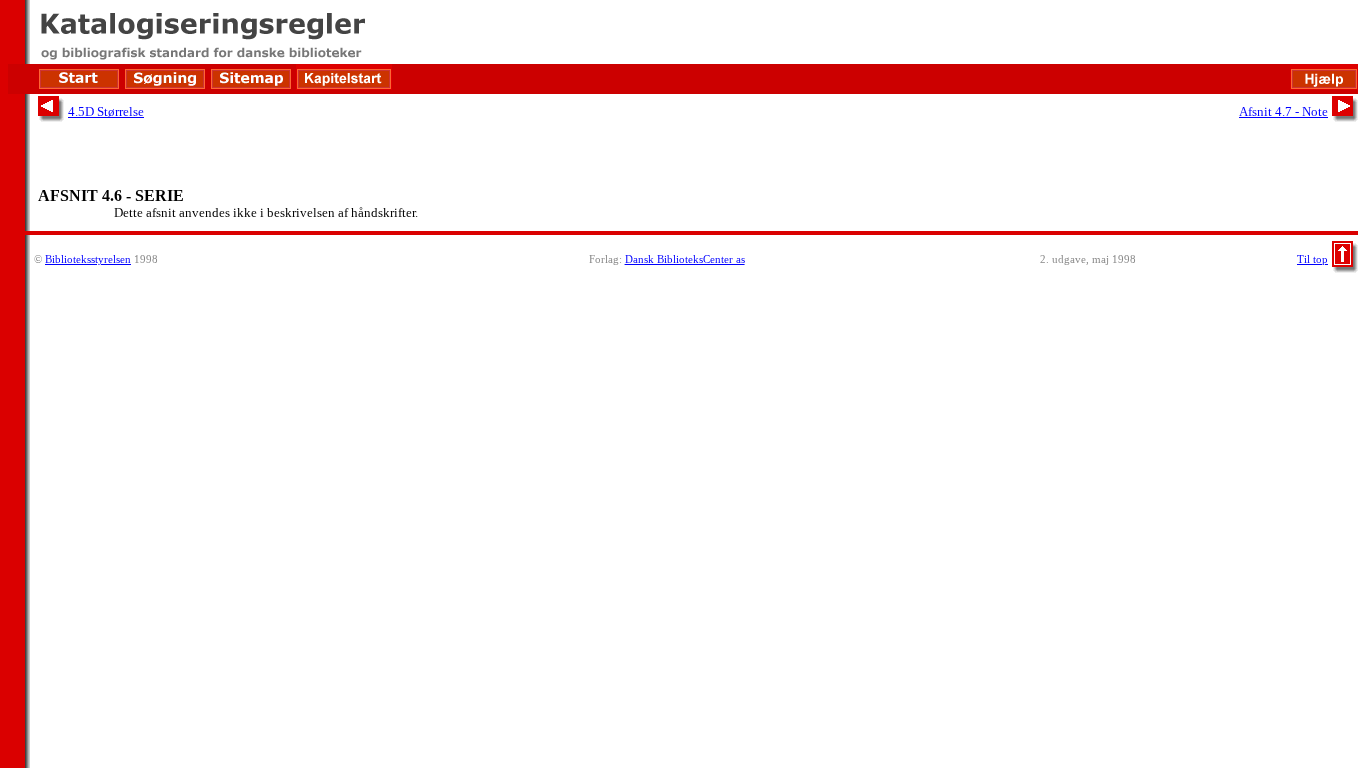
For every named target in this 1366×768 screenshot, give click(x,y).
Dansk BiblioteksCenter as (685, 259)
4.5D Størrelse (106, 111)
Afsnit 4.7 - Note (1283, 111)
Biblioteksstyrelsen (88, 259)
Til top (1312, 259)
